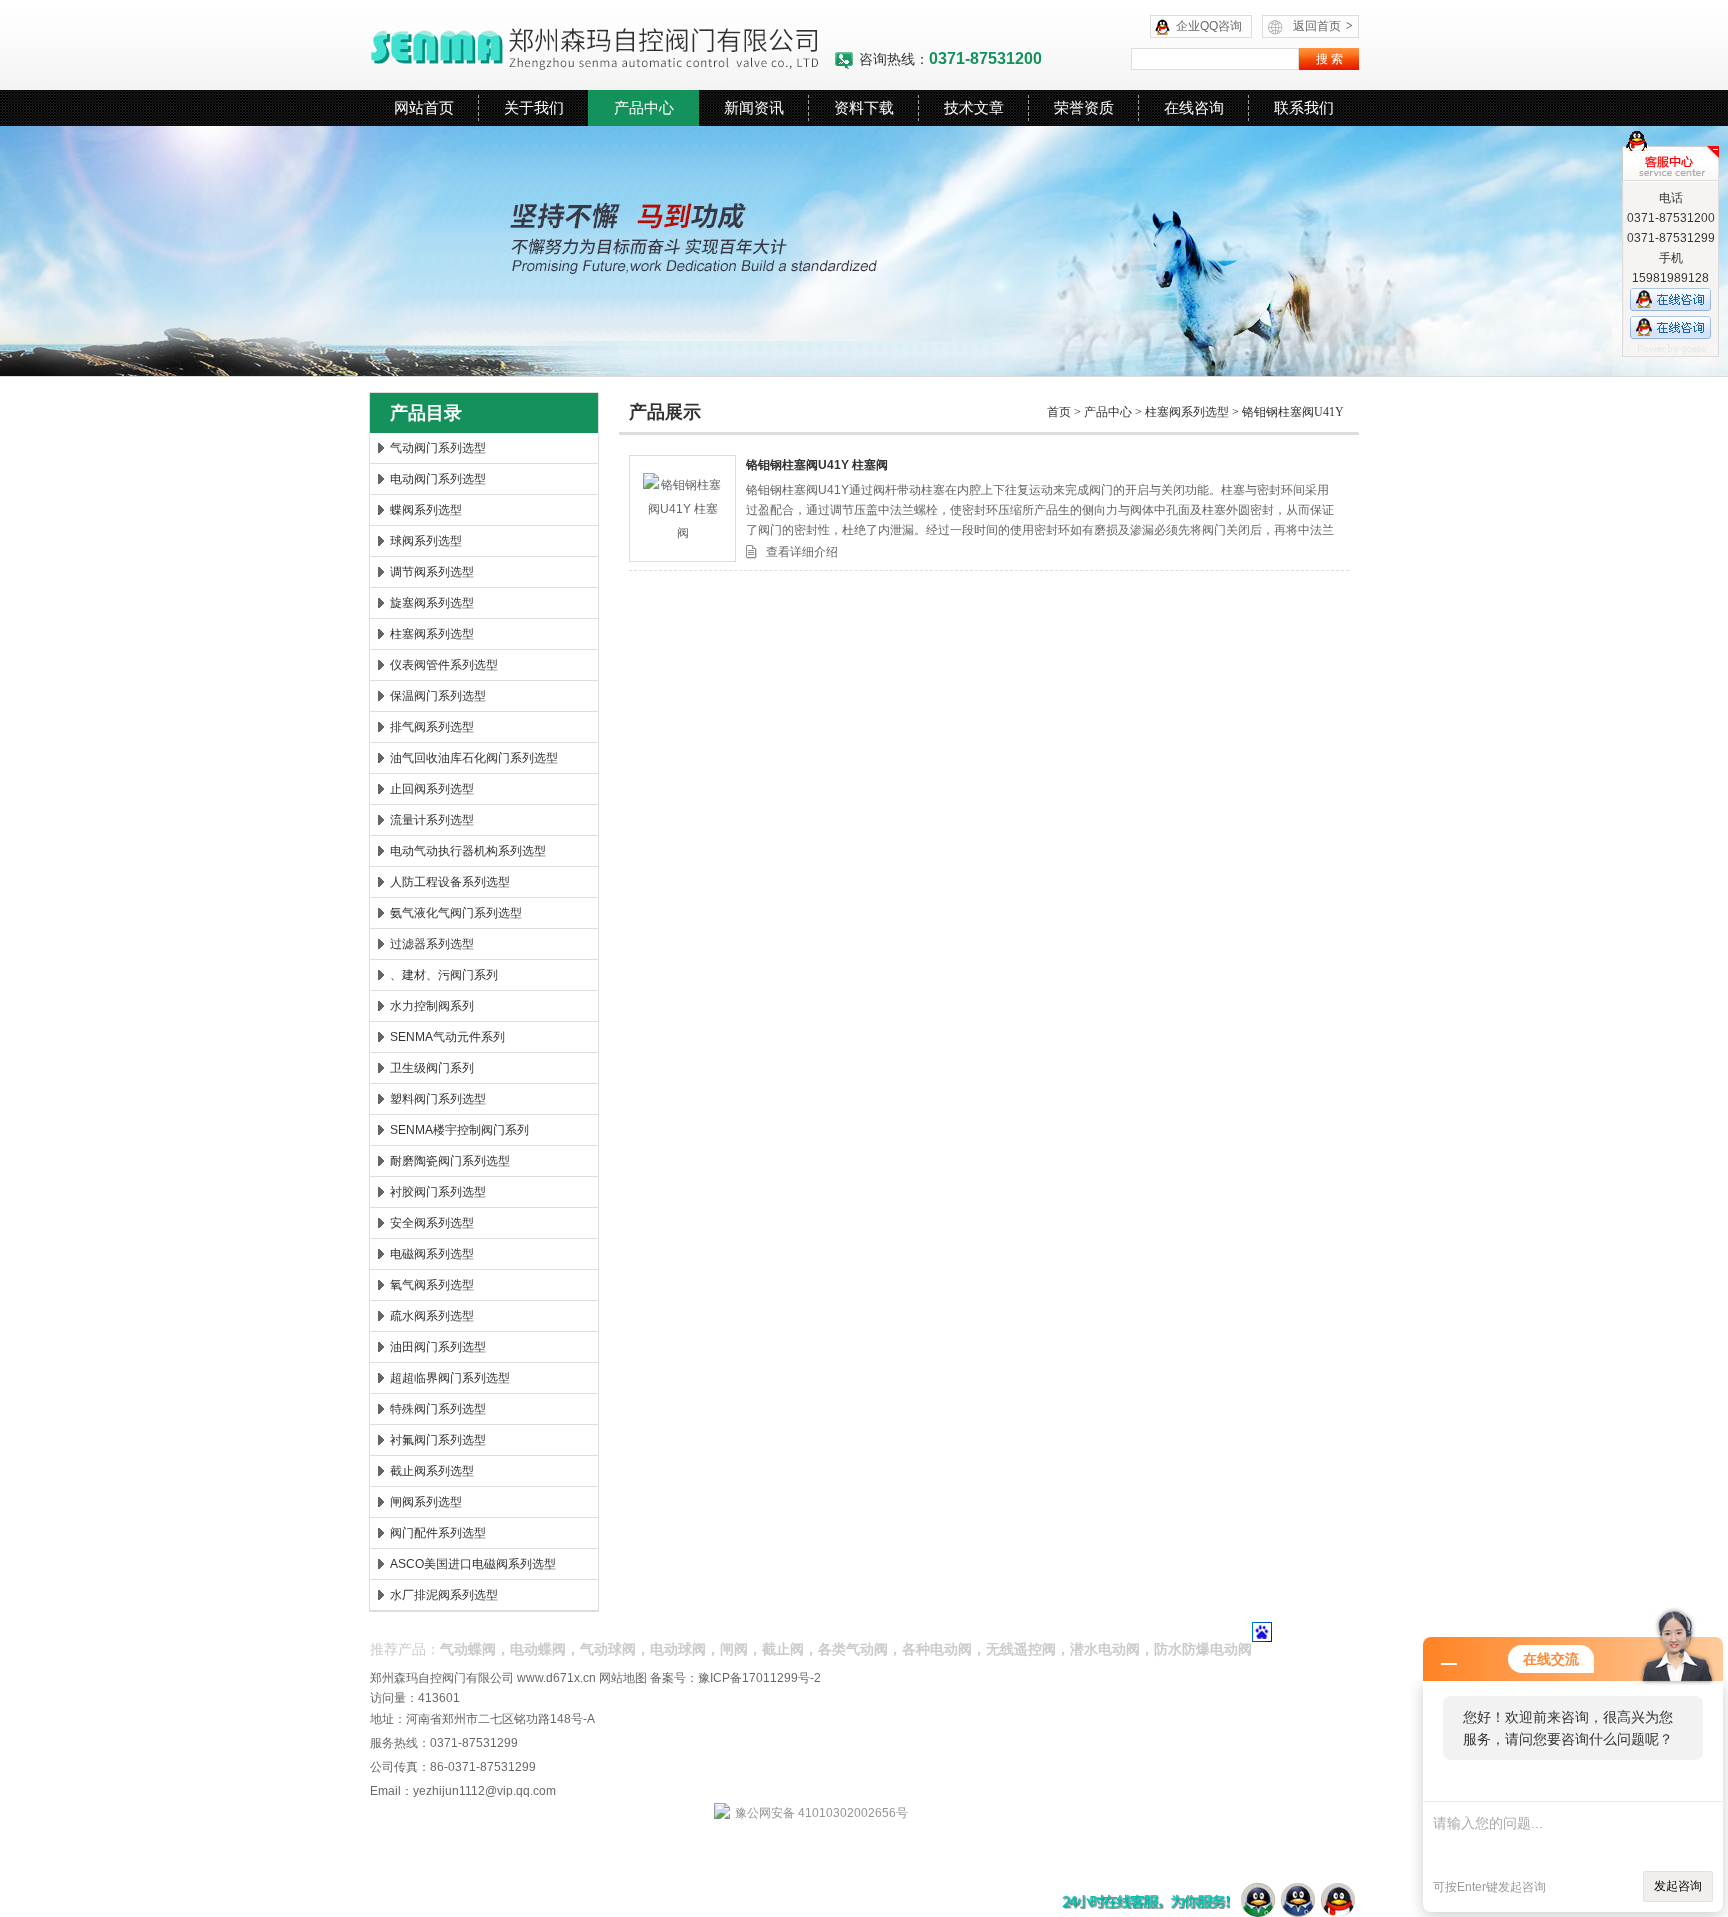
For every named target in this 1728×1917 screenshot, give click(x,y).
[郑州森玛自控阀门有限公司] (601, 45)
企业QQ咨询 (1209, 26)
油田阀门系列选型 (438, 1347)
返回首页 (1323, 26)
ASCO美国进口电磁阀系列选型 (473, 1564)
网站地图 (623, 1678)
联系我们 (1304, 107)
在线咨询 (1194, 107)
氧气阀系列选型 (432, 1285)
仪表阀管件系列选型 (444, 665)
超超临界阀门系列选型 (450, 1378)
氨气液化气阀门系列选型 (456, 913)
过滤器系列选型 (432, 944)
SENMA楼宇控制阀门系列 (459, 1130)
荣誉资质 (1084, 107)
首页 (1059, 412)
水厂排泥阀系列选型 (444, 1595)
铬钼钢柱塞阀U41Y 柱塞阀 (817, 465)
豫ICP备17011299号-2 (759, 1678)
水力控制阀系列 (432, 1006)
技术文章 (974, 107)
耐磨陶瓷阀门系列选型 (450, 1161)
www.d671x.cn (556, 1678)
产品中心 (644, 107)
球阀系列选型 (426, 541)
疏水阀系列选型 (432, 1316)
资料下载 (864, 107)
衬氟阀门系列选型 (438, 1440)
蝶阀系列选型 (426, 510)
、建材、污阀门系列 (444, 975)
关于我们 (534, 107)
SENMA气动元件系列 (447, 1037)
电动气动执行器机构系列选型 (468, 851)
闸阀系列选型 (426, 1502)
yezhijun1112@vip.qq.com (484, 1791)
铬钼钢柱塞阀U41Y (1293, 412)
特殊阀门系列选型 (438, 1409)
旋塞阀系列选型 (432, 603)
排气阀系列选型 (432, 727)
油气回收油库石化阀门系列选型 (474, 758)
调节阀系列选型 (432, 572)
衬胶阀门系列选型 (438, 1192)
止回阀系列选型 (432, 789)
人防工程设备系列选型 (450, 882)
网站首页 (424, 107)
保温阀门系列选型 (438, 696)
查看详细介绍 (802, 552)
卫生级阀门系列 (432, 1068)
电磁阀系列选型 (432, 1254)
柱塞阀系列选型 (432, 634)
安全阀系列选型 (432, 1223)
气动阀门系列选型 (438, 448)
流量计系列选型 (432, 820)
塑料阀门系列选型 (438, 1099)
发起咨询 (1678, 1886)
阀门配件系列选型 (438, 1533)
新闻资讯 (754, 107)
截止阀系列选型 (432, 1471)
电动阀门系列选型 (438, 479)
